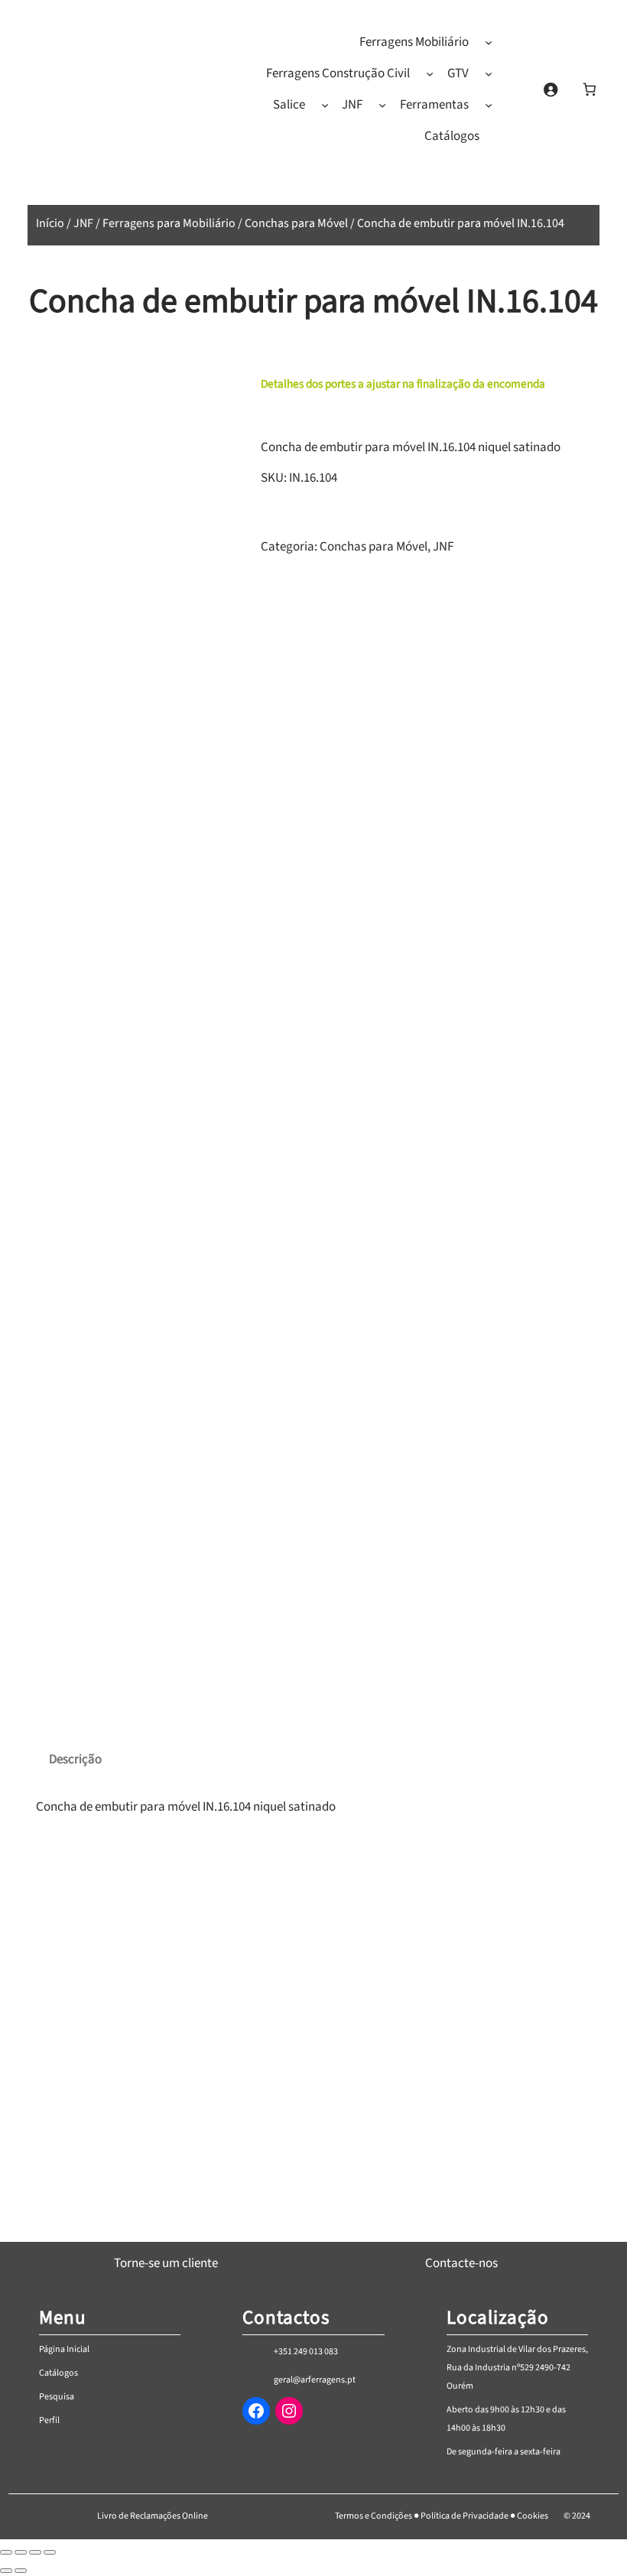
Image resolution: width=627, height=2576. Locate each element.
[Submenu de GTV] (489, 73)
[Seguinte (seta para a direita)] (21, 2571)
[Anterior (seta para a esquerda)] (6, 2571)
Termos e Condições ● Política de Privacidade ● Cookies (442, 2516)
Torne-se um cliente (166, 2263)
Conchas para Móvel (296, 223)
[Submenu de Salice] (325, 105)
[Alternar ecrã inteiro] (21, 2552)
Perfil (49, 2420)
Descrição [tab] (75, 1759)
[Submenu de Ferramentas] (489, 105)
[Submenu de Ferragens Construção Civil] (430, 73)
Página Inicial (64, 2349)
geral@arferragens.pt (315, 2380)
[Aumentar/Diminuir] (6, 2552)
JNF (83, 223)
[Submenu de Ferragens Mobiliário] (489, 42)
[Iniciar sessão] (550, 89)
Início (50, 223)
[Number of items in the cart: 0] (589, 89)
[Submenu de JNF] (382, 105)
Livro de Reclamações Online (153, 2516)
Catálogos (58, 2373)
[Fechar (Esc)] (50, 2552)
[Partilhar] (35, 2552)
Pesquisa (57, 2397)
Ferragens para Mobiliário (169, 223)
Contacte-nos (461, 2263)
